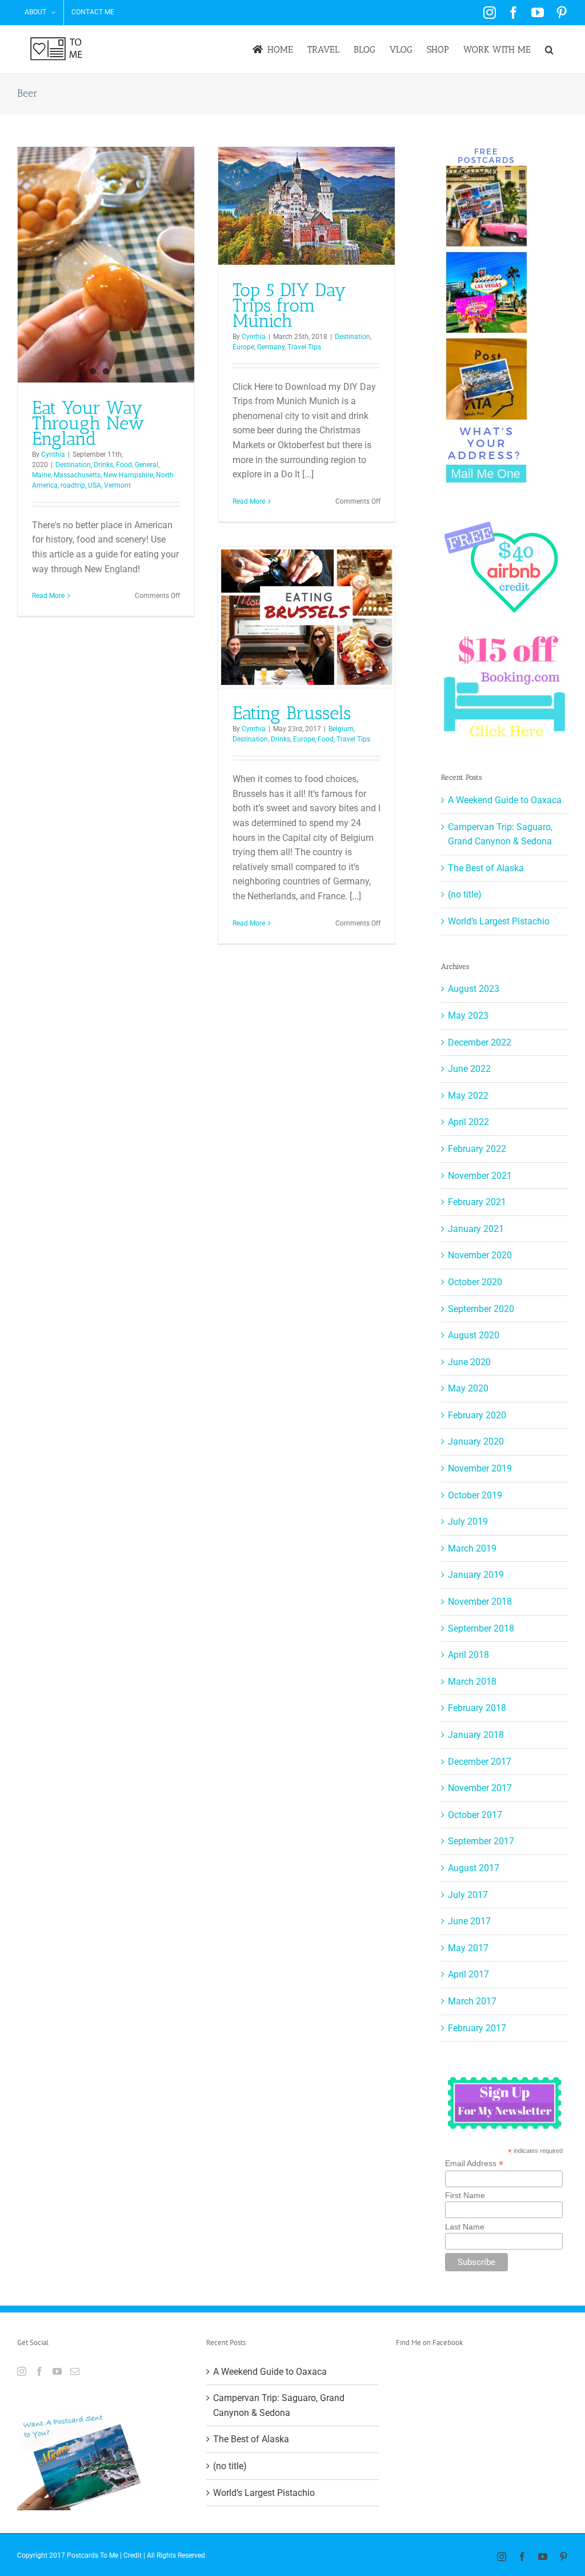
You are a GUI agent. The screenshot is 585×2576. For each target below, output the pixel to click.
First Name (465, 2195)
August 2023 (474, 989)
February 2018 (477, 1708)
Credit (133, 2555)
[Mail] (75, 2371)
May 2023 (468, 1016)
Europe (243, 347)
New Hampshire (128, 475)
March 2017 (472, 2001)
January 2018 (476, 1735)
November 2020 (480, 1255)
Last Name (465, 2227)
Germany (271, 347)
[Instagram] (22, 2371)
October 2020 (475, 1282)
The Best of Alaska (486, 868)
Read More (48, 596)
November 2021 (480, 1176)
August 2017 (474, 1868)
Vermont (117, 485)
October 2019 (475, 1495)
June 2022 (469, 1069)
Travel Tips (304, 347)
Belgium (341, 729)
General (147, 465)
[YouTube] (57, 2371)
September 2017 (481, 1841)
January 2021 (476, 1229)
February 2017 (477, 2028)
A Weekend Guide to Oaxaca (505, 800)
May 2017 (468, 1948)
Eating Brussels (292, 713)
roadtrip (73, 485)
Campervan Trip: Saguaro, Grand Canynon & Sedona (279, 2405)
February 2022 (477, 1149)
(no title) (465, 894)
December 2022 (480, 1042)
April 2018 (468, 1655)
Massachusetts (77, 475)
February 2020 (477, 1415)
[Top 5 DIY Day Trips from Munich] (306, 206)
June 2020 (469, 1362)
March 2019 (472, 1548)
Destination (73, 465)
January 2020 (476, 1441)
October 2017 (475, 1815)
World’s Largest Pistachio (499, 921)
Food (124, 465)
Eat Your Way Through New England (88, 423)
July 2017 (468, 1895)
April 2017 (468, 1974)
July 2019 (468, 1522)
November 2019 (480, 1468)
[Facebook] (39, 2371)
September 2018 (481, 1628)
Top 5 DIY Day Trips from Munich (289, 305)
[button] (549, 49)
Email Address (474, 2164)
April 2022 (468, 1122)
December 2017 (480, 1762)
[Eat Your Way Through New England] (106, 265)
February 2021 (477, 1202)
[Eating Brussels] (306, 617)
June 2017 (469, 1921)
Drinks (103, 465)
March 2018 (472, 1682)
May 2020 (468, 1388)
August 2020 (474, 1335)
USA (95, 485)
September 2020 (481, 1309)
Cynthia (53, 454)
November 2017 (480, 1788)
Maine (41, 475)
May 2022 (468, 1096)
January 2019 (476, 1575)
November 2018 (480, 1602)
